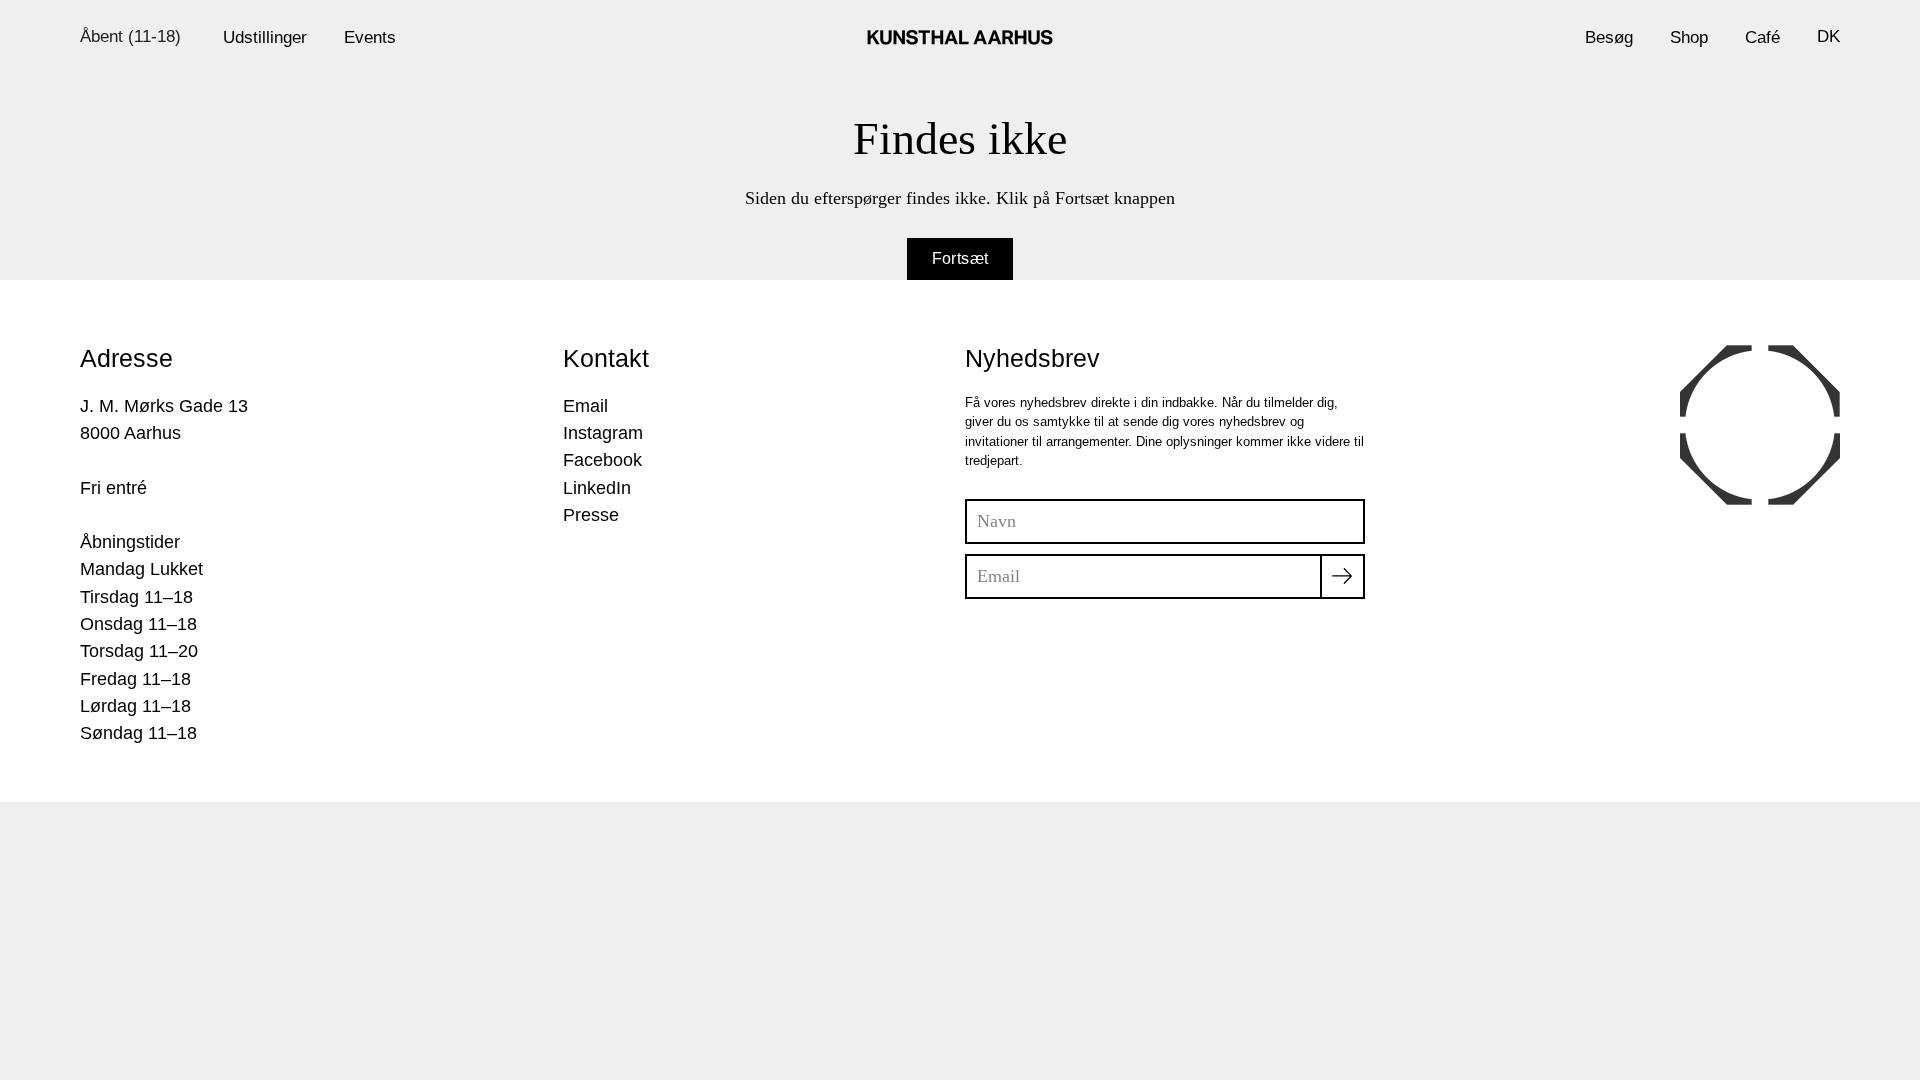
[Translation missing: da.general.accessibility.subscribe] (1342, 576)
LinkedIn (597, 488)
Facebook (602, 460)
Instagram (603, 433)
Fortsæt (960, 258)
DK (1828, 36)
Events (370, 37)
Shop (1689, 37)
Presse (591, 515)
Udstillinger (265, 37)
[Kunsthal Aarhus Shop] (960, 37)
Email (585, 406)
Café (1762, 37)
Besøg (1609, 37)
